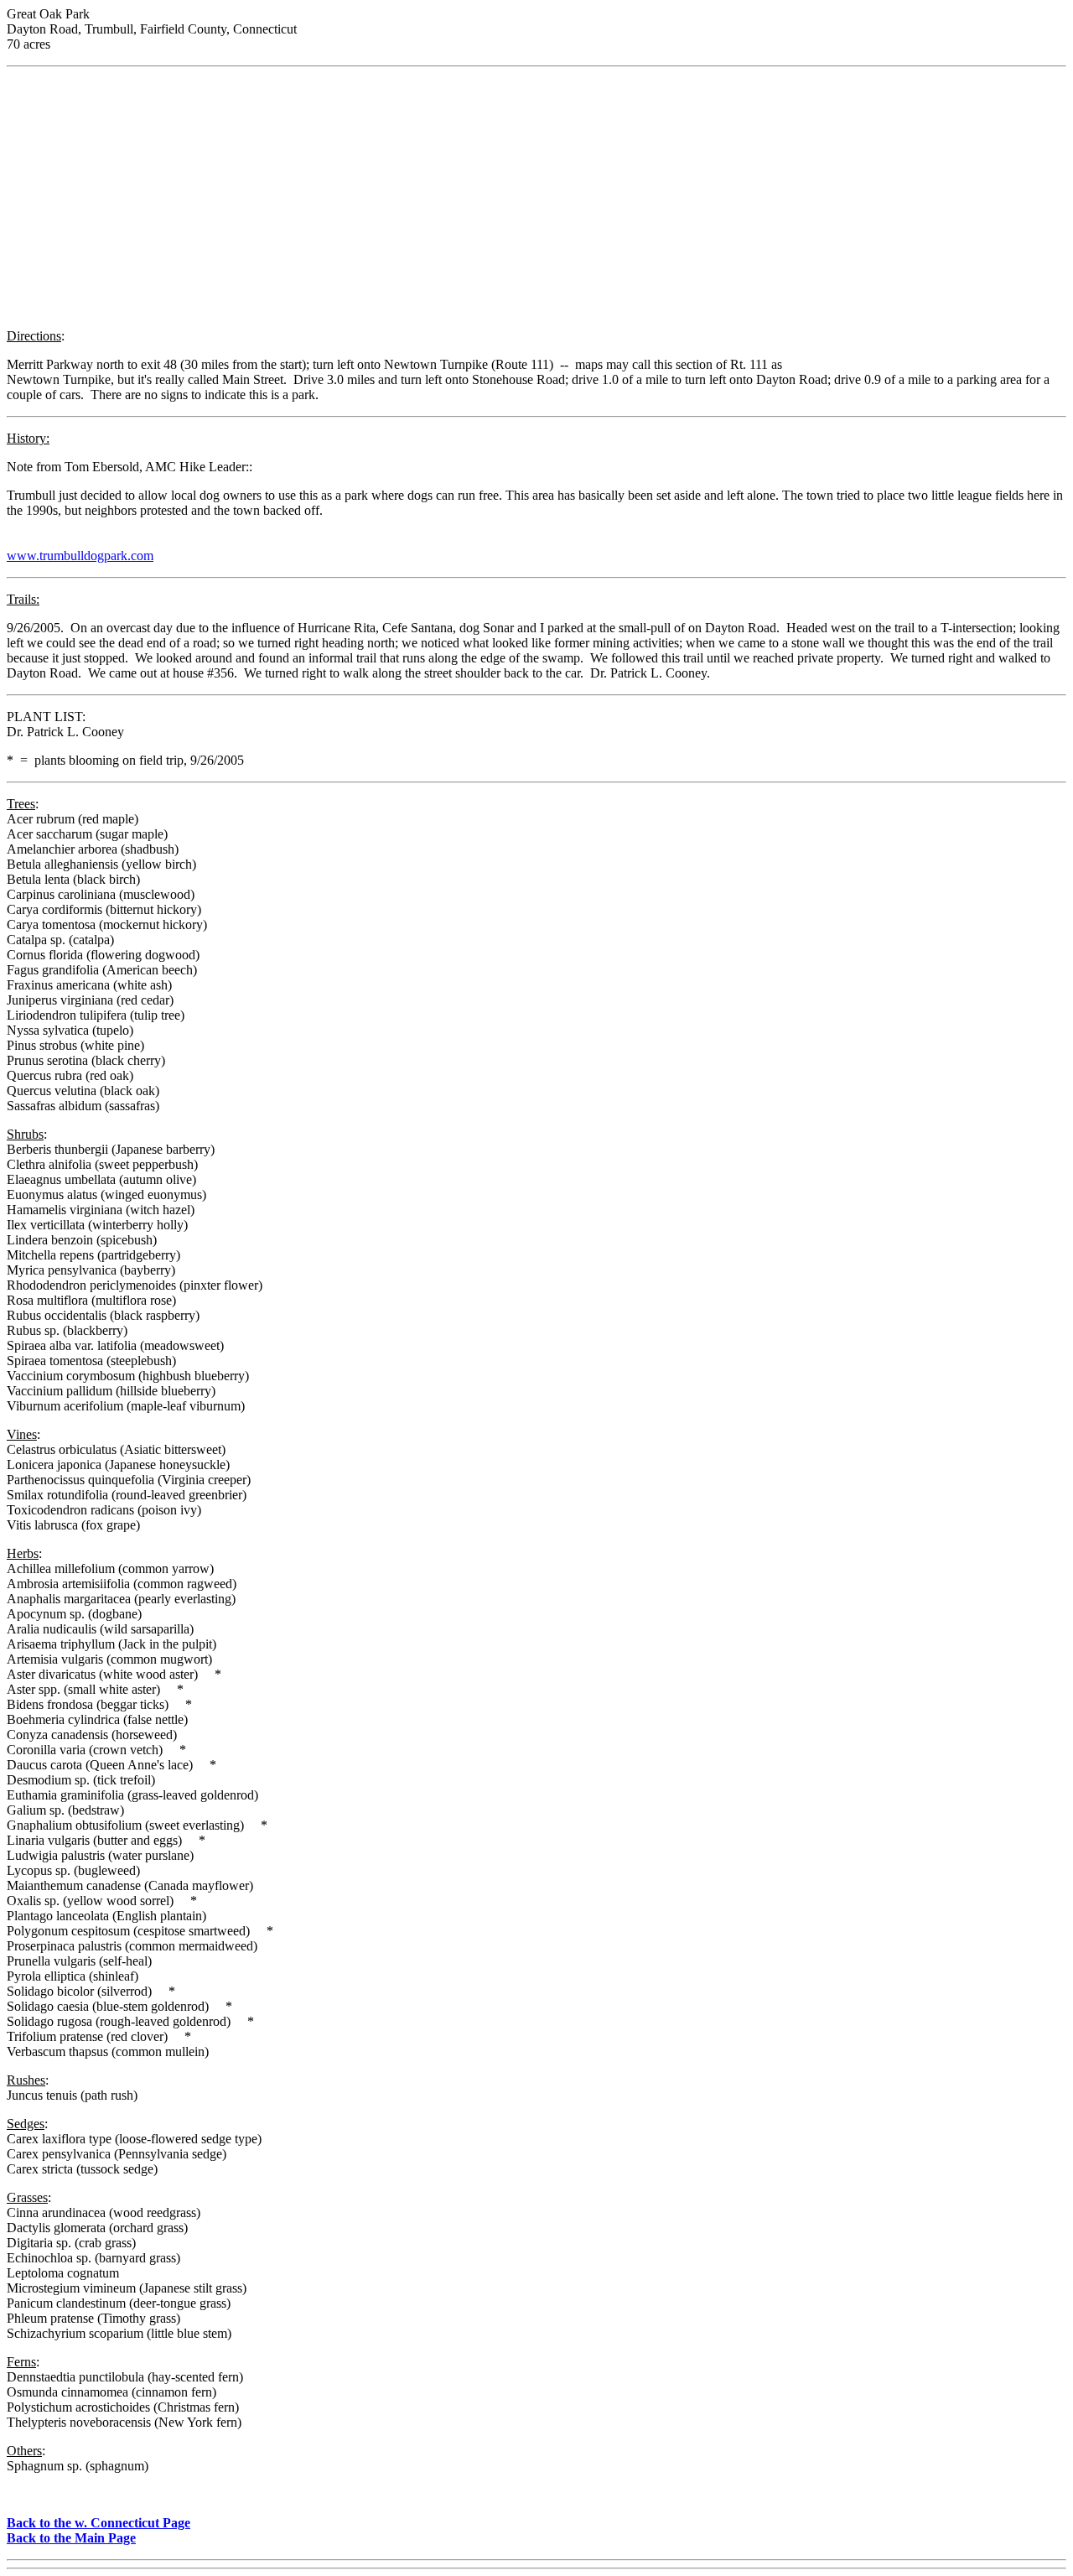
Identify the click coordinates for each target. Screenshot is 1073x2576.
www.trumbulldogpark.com (80, 556)
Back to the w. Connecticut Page (98, 2523)
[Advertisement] (536, 198)
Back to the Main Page (71, 2538)
